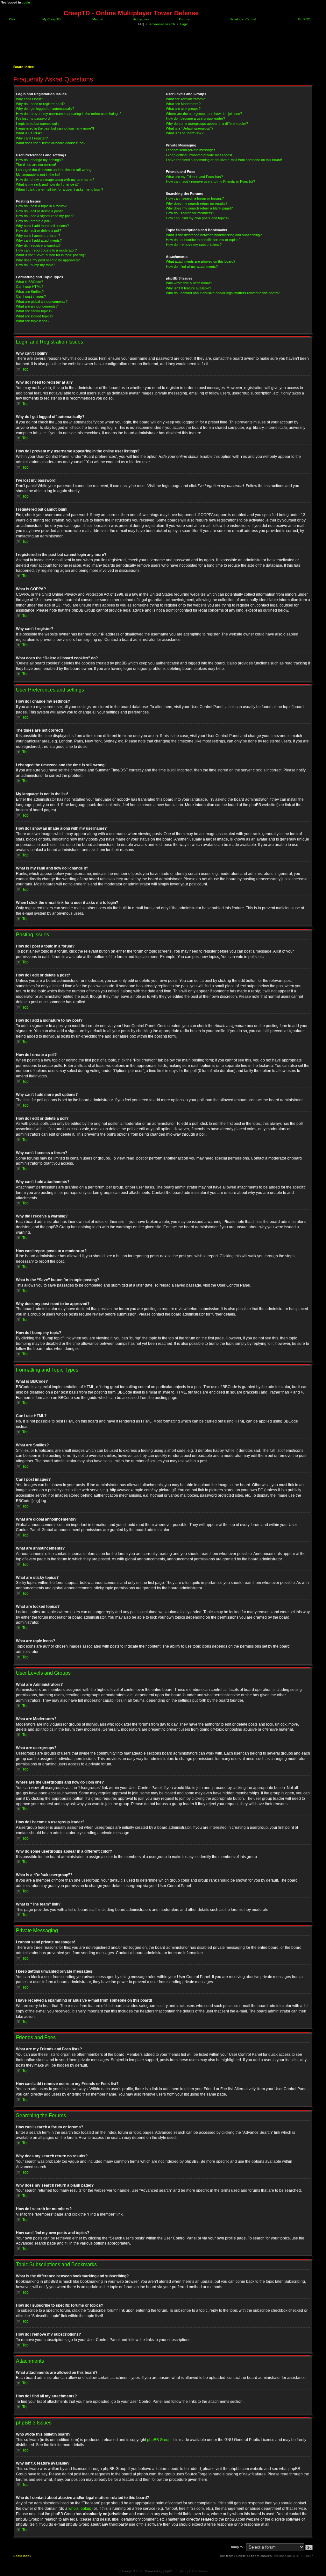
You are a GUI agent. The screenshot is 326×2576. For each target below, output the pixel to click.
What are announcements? (37, 306)
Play (11, 19)
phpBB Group (159, 2440)
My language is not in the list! (38, 174)
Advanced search (162, 24)
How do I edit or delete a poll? (39, 231)
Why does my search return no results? (197, 203)
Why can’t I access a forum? (38, 236)
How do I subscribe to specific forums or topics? (203, 240)
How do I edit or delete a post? (39, 211)
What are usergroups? (183, 109)
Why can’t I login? (29, 99)
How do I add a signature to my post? (45, 216)
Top (25, 369)
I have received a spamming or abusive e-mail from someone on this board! (224, 160)
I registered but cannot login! (38, 124)
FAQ (141, 24)
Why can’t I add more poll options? (42, 226)
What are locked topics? (35, 316)
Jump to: (237, 2547)
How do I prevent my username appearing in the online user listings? (69, 114)
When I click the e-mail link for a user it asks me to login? (60, 189)
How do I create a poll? (34, 221)
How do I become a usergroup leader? (195, 118)
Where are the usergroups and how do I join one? (204, 114)
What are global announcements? (42, 302)
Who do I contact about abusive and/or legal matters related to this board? (223, 293)
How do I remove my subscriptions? (194, 245)
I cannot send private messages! (191, 150)
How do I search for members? (190, 213)
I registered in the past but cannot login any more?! (55, 128)
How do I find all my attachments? (192, 266)
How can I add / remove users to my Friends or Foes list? (210, 181)
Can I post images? (31, 296)
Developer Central (242, 19)
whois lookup (80, 2509)
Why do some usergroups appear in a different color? (207, 124)
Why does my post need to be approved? (48, 260)
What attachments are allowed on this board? (201, 261)
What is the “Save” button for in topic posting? (51, 255)
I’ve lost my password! (33, 118)
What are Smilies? (30, 292)
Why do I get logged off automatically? (45, 109)
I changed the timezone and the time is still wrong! (54, 170)
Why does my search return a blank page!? (199, 208)
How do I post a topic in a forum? (41, 206)
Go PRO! (304, 19)
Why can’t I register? (32, 138)
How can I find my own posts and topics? (198, 218)
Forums (184, 19)
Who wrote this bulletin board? (189, 283)
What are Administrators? (185, 99)
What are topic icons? (33, 321)
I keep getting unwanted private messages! (199, 155)
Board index (24, 67)
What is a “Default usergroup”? (190, 128)
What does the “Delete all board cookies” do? (51, 143)
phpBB (168, 2571)
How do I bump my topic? (35, 265)
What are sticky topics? (34, 311)
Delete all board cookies (254, 2556)
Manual (97, 19)
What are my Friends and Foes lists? (194, 177)
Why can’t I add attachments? (39, 240)
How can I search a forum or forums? (195, 198)
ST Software (198, 2571)
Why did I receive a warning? (38, 245)
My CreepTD (51, 19)
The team (226, 2556)
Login (26, 2)
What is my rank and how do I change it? (47, 184)
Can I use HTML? (30, 287)
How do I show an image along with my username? (55, 180)
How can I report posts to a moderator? (46, 250)
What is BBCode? (29, 282)
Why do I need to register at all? (40, 104)
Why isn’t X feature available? (188, 288)
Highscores (140, 19)
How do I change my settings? (39, 160)
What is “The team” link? (185, 133)
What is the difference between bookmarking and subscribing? (214, 235)
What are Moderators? (183, 104)
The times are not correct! (36, 165)
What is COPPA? (29, 133)
